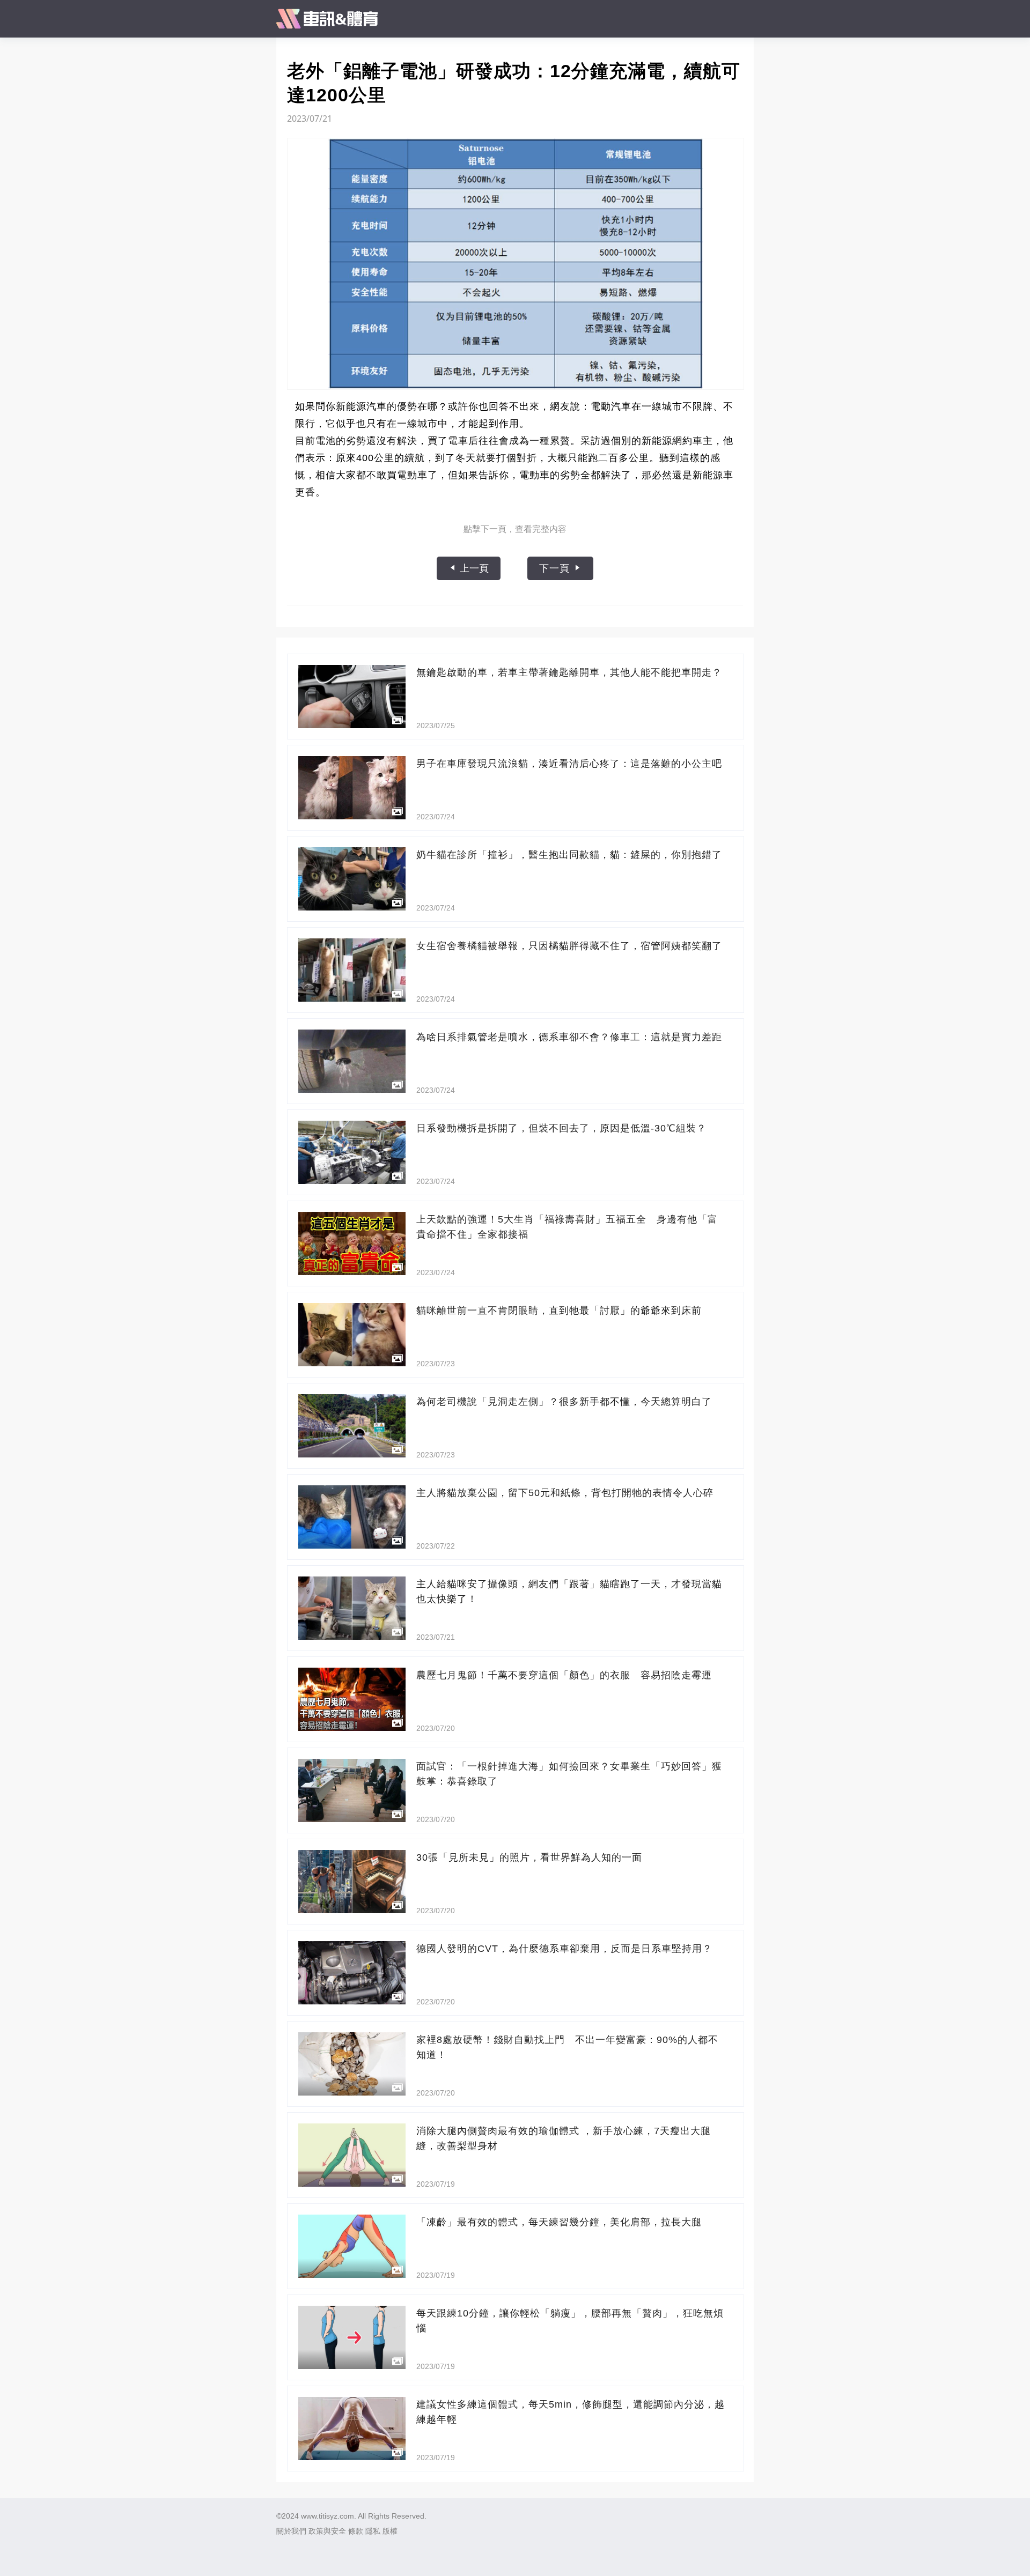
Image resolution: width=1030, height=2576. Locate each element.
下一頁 (556, 568)
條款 (356, 2531)
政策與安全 (327, 2531)
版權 (390, 2531)
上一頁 (473, 568)
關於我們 (291, 2531)
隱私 (373, 2531)
